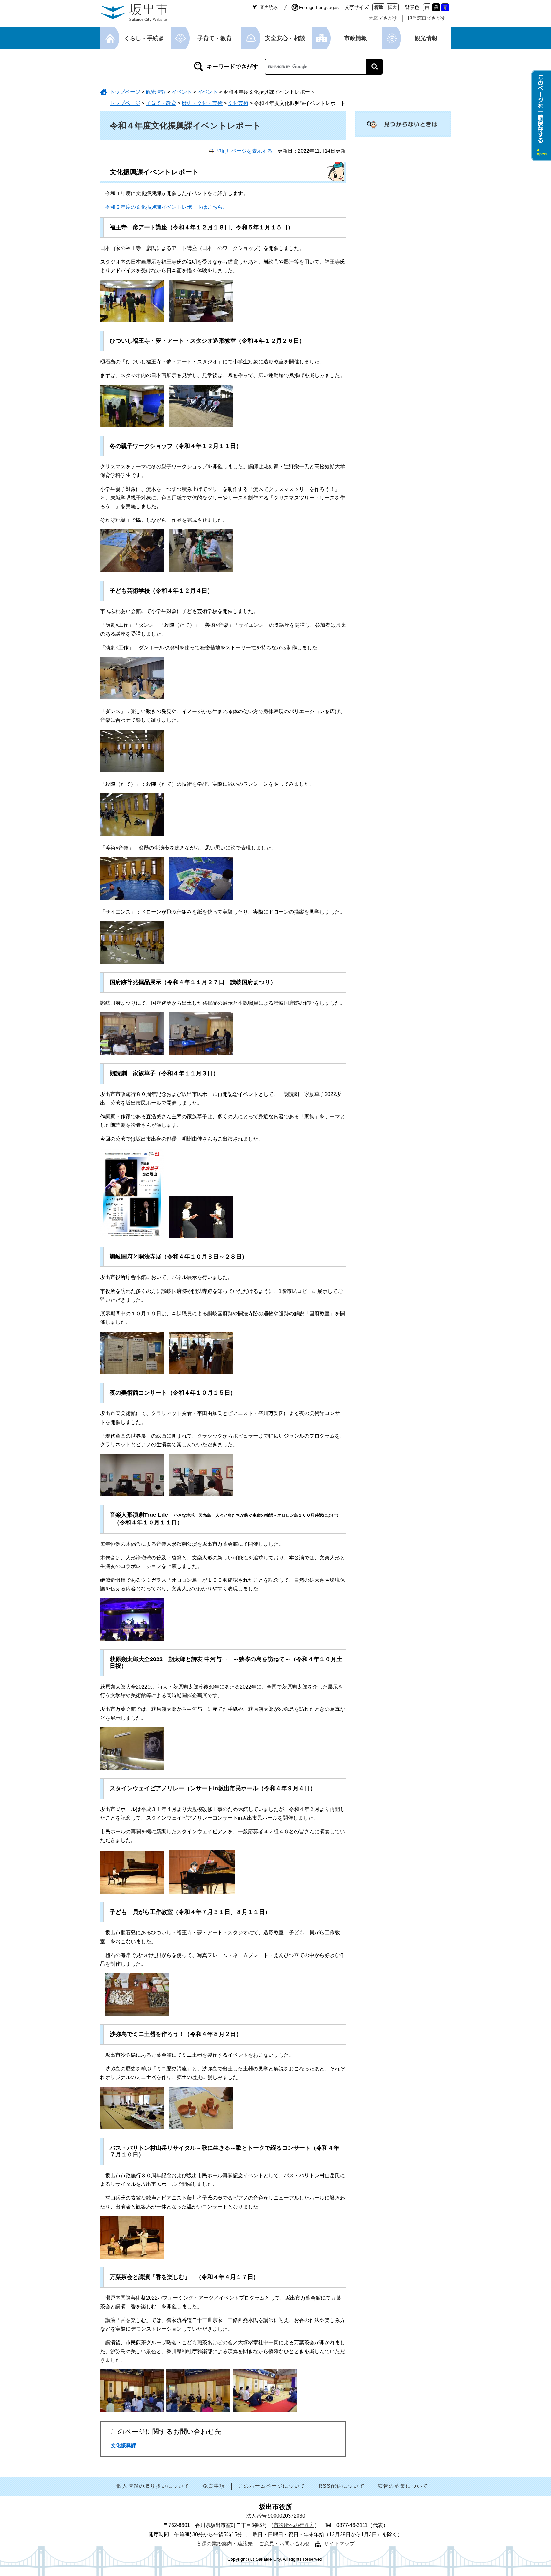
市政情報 (356, 38)
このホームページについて (272, 2486)
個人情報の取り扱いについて (153, 2486)
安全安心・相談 (285, 38)
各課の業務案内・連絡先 (224, 2544)
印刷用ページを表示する (244, 151)
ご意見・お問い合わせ (284, 2544)
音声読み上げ (273, 7)
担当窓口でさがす (427, 18)
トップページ (125, 92)
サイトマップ (339, 2544)
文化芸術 (238, 103)
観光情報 (426, 38)
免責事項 (214, 2486)
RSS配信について (342, 2486)
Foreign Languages (319, 7)
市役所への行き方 (294, 2525)
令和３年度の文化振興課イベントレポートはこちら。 (166, 207)
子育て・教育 (215, 38)
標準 (379, 7)
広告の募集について (403, 2486)
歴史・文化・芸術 (202, 103)
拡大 (392, 7)
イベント (182, 92)
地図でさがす (383, 18)
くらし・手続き (144, 38)
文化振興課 (123, 2445)
